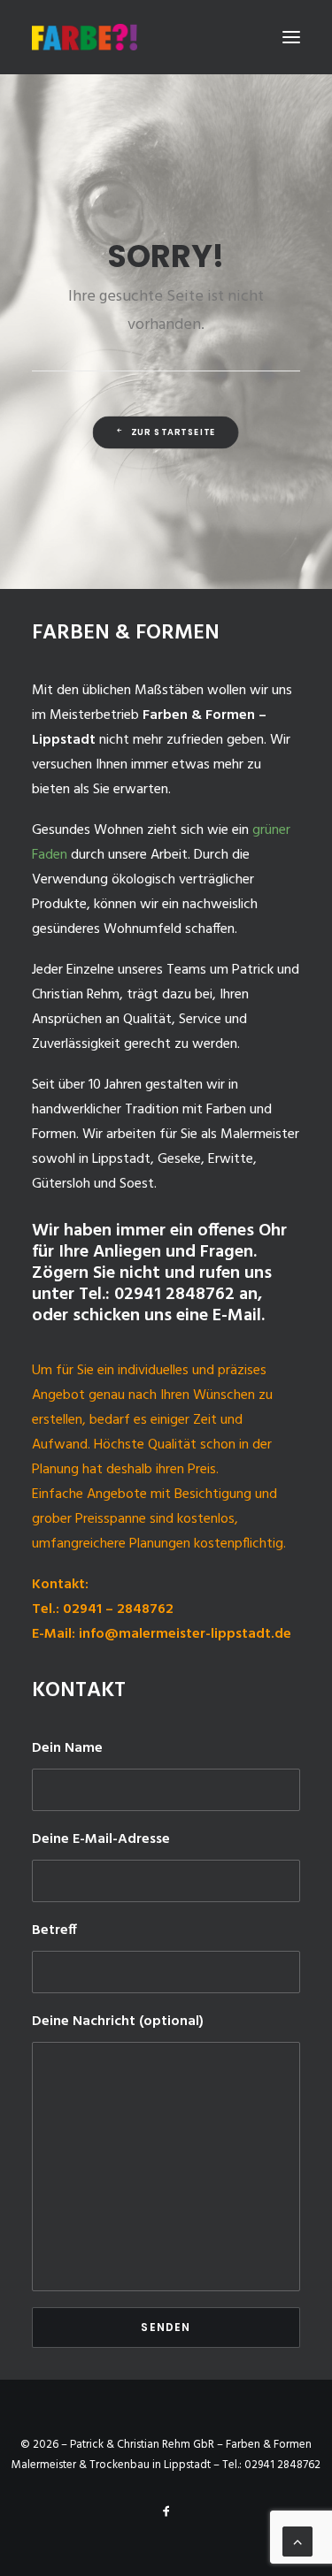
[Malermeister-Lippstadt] (85, 37)
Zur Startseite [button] (174, 432)
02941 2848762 (282, 2465)
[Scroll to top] (297, 2542)
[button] (291, 37)
